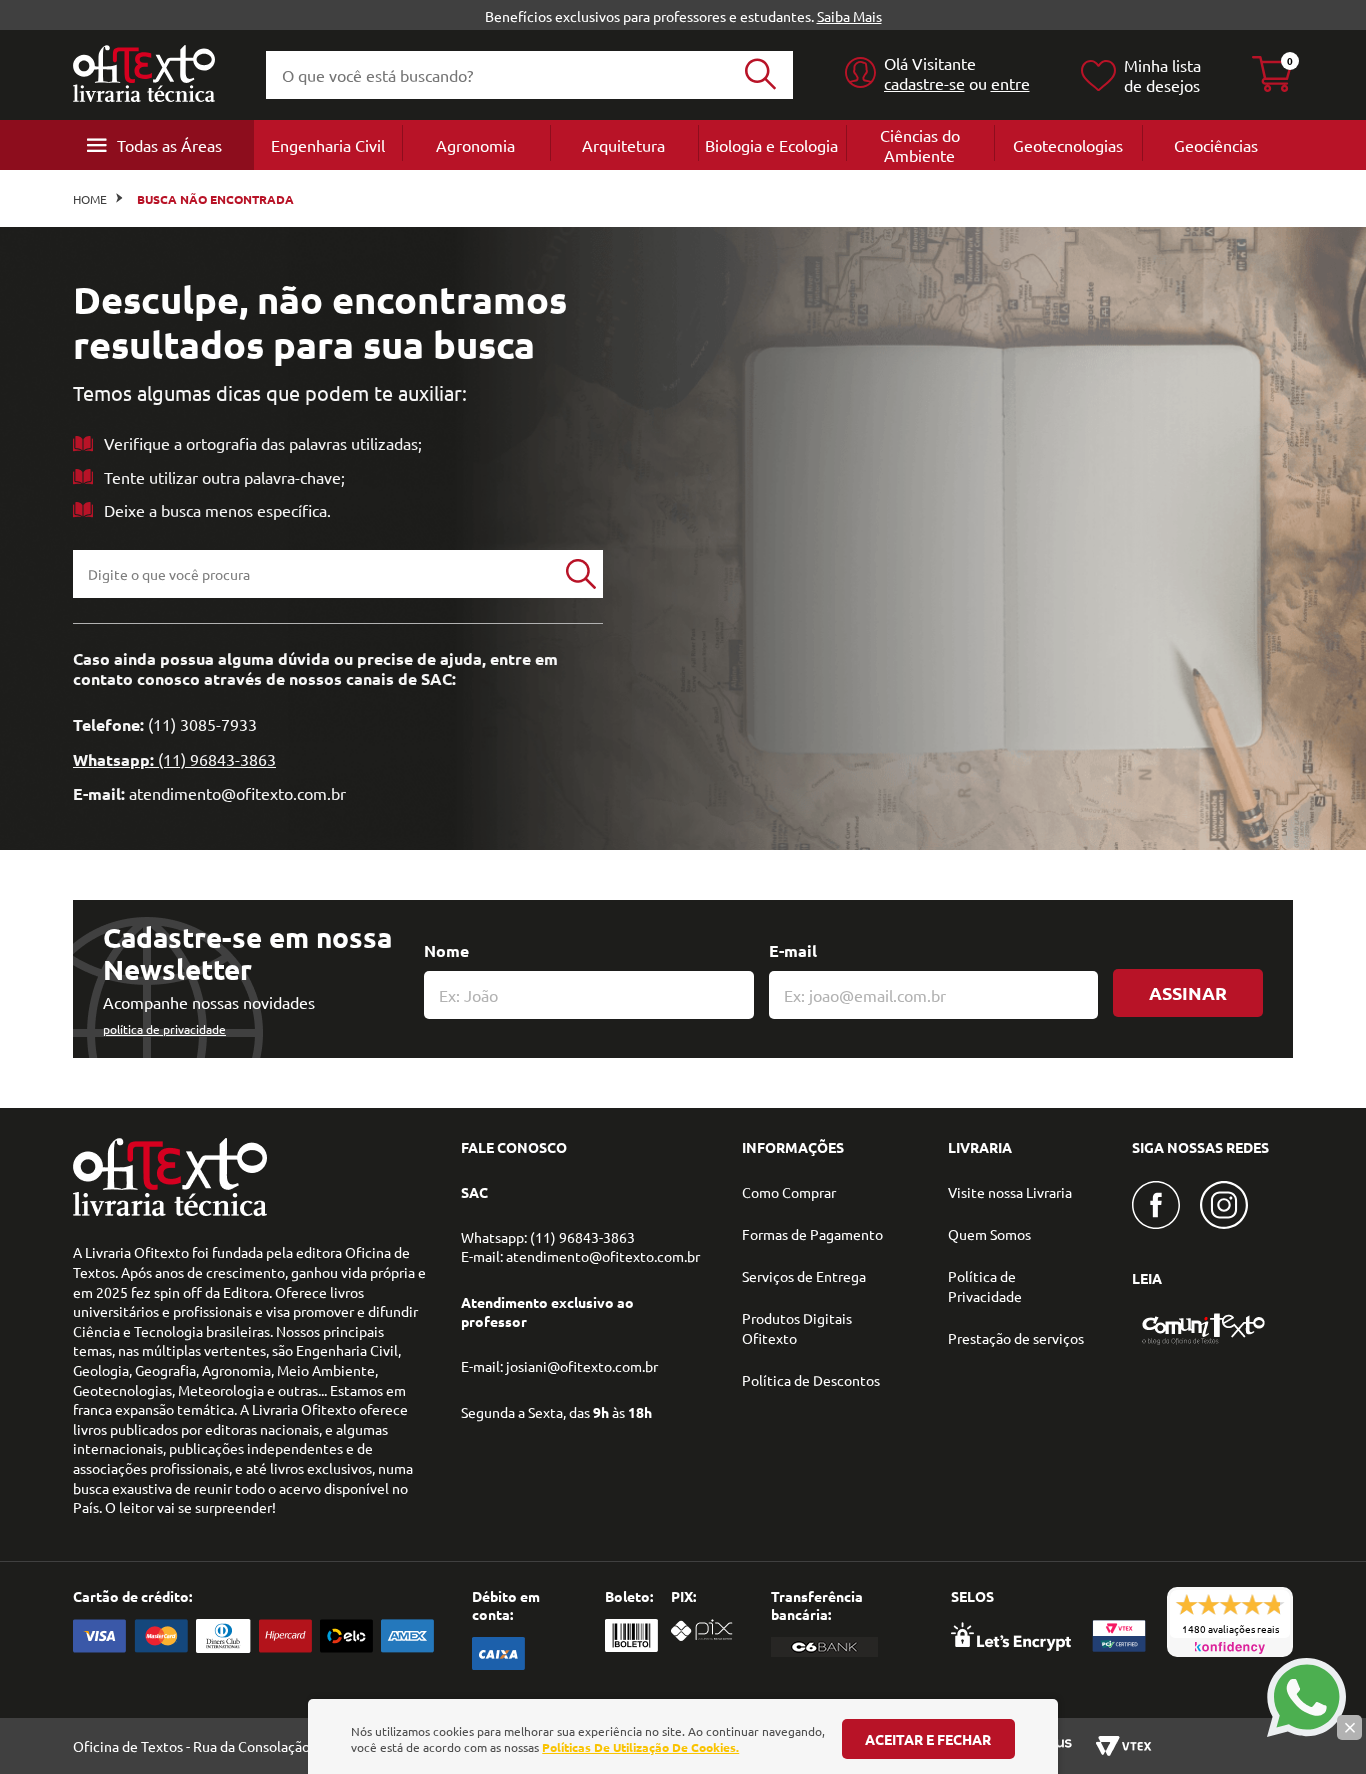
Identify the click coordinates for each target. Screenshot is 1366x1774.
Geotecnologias (1068, 145)
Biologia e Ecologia (771, 145)
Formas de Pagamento (812, 1234)
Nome (446, 950)
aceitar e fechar (928, 1739)
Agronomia (475, 145)
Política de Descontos (811, 1380)
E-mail (793, 950)
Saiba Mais (849, 16)
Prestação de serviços (1016, 1338)
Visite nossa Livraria (1010, 1192)
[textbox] (316, 574)
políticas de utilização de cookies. (640, 1747)
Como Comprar (789, 1192)
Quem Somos (989, 1234)
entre (1010, 83)
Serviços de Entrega (804, 1276)
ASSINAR (1188, 992)
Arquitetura (623, 145)
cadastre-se (924, 83)
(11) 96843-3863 (217, 759)
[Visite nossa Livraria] (170, 1211)
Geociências (1216, 145)
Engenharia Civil (328, 145)
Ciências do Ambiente (920, 145)
